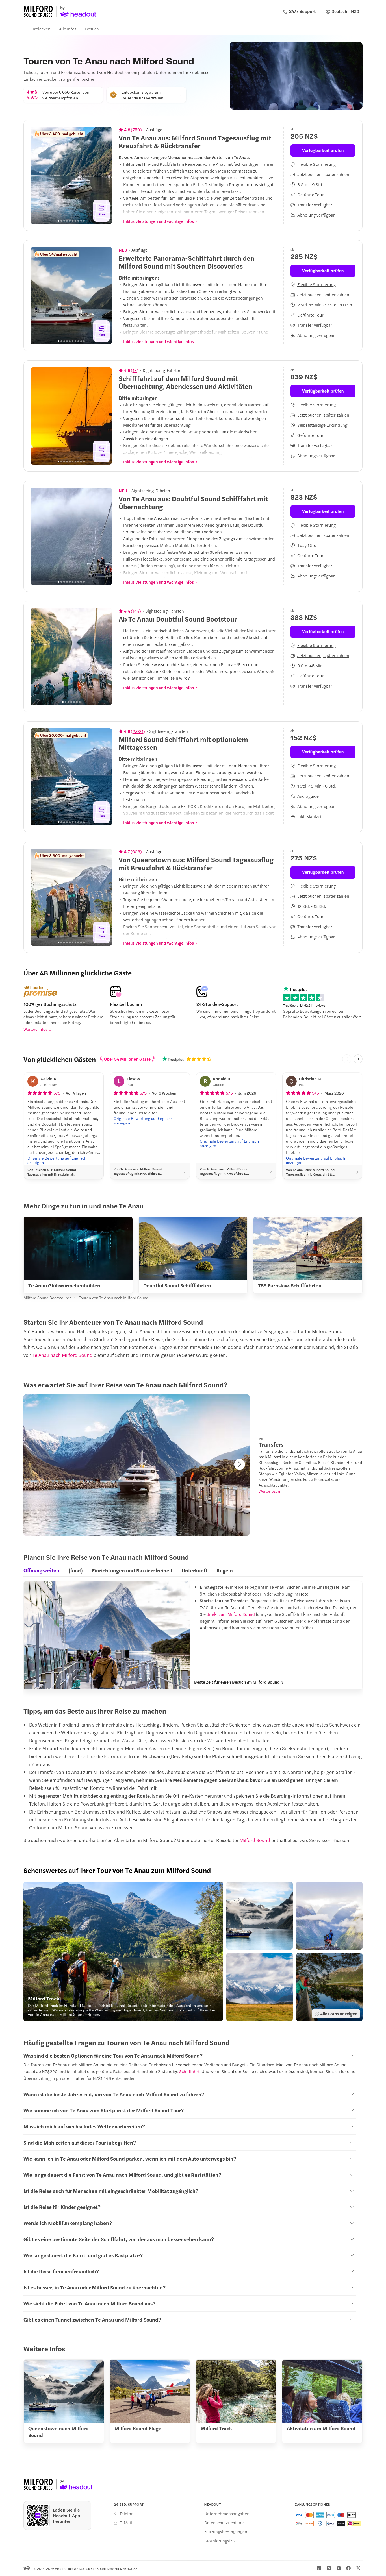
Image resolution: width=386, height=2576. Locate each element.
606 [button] (136, 851)
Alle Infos (68, 29)
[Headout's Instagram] (329, 2568)
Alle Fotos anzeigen (339, 2014)
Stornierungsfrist (221, 2541)
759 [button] (136, 130)
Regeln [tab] (225, 1570)
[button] (123, 1951)
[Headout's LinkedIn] (319, 2568)
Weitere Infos (35, 1029)
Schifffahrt (189, 2071)
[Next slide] (105, 175)
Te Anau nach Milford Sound (62, 1355)
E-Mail (126, 2523)
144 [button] (136, 611)
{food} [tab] (76, 1570)
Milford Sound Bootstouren (47, 1298)
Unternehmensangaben (227, 2514)
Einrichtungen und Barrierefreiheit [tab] (132, 1570)
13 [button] (135, 370)
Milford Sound (255, 1840)
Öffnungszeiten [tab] (41, 1570)
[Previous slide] (38, 175)
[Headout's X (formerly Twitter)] (358, 2568)
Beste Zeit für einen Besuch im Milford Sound (237, 1682)
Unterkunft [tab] (195, 1570)
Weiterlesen (269, 1491)
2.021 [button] (138, 731)
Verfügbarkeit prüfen (323, 150)
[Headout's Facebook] (348, 2568)
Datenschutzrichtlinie (225, 2523)
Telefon (127, 2514)
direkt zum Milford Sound (231, 1614)
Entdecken (40, 29)
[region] (71, 175)
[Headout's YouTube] (339, 2568)
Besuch (92, 29)
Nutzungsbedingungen (226, 2532)
